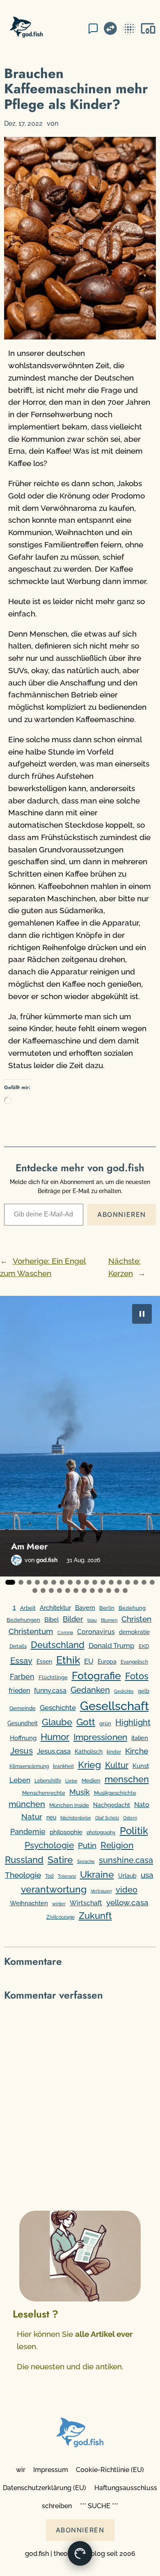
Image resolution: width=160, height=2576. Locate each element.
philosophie (66, 1832)
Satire (60, 1859)
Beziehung (132, 1608)
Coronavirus (96, 1632)
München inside (69, 1805)
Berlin (107, 1608)
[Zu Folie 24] (76, 1590)
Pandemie (28, 1832)
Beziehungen (23, 1620)
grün (105, 1723)
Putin (87, 1845)
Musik (80, 1792)
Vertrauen (101, 1891)
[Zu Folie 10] (87, 1582)
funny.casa (50, 1691)
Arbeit (28, 1608)
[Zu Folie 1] (10, 1582)
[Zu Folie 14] (119, 1582)
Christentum (31, 1631)
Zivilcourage (61, 1917)
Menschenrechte (44, 1793)
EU (89, 1661)
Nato (142, 1805)
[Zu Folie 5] (46, 1582)
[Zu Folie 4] (37, 1582)
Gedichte (124, 1691)
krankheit (63, 1766)
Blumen (109, 1620)
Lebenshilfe (48, 1781)
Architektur (55, 1608)
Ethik (68, 1660)
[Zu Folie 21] (51, 1590)
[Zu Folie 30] (125, 1590)
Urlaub (127, 1876)
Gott (86, 1722)
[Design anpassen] (80, 2553)
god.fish (47, 1560)
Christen (136, 1619)
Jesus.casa (54, 1751)
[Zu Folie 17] (144, 1582)
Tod (49, 1876)
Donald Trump (112, 1646)
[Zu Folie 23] (68, 1590)
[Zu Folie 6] (54, 1582)
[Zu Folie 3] (29, 1582)
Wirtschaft (86, 1903)
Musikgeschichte (115, 1793)
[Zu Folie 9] (78, 1582)
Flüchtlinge (53, 1677)
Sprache (86, 1861)
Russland (24, 1860)
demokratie (134, 1632)
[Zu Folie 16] (136, 1582)
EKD (144, 1646)
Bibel (51, 1619)
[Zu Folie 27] (101, 1590)
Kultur (117, 1765)
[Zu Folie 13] (111, 1582)
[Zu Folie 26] (92, 1590)
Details (18, 1646)
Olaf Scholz (107, 1818)
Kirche (137, 1751)
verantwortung (54, 1889)
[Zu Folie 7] (62, 1582)
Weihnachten (29, 1903)
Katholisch (89, 1752)
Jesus (22, 1751)
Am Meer (29, 1547)
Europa (107, 1662)
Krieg (89, 1765)
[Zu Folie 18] (152, 1582)
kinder (114, 1752)
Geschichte (58, 1708)
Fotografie (96, 1676)
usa (147, 1875)
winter (59, 1904)
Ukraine (97, 1874)
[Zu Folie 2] (21, 1582)
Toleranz (67, 1876)
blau (92, 1620)
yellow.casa (127, 1902)
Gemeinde (23, 1708)
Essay (21, 1661)
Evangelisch (134, 1662)
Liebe (71, 1781)
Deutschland (58, 1645)
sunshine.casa (126, 1860)
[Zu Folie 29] (117, 1590)
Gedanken (90, 1690)
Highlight (133, 1723)
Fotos (137, 1676)
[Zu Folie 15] (128, 1582)
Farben (22, 1677)
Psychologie (49, 1845)
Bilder (73, 1619)
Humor (55, 1737)
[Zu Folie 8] (70, 1582)
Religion (117, 1845)
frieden (19, 1691)
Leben (20, 1780)
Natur (32, 1817)
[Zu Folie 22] (59, 1590)
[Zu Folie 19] (35, 1590)
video (127, 1890)
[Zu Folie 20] (43, 1590)
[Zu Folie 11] (95, 1582)
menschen (127, 1779)
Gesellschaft (114, 1706)
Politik (134, 1831)
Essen (44, 1662)
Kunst (141, 1766)
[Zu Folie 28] (109, 1590)
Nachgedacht (112, 1805)
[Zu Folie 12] (103, 1582)
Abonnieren (122, 1214)
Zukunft (95, 1916)
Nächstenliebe (76, 1818)
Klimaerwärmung (29, 1766)
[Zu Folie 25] (84, 1590)
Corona (65, 1633)
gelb (144, 1691)
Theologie (23, 1875)
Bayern (85, 1608)
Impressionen (100, 1737)
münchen (27, 1804)
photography (101, 1833)
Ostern (130, 1818)
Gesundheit (23, 1723)
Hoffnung (23, 1738)
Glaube (57, 1722)
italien (140, 1738)
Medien (91, 1781)
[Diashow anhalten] (142, 1314)
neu (51, 1817)
